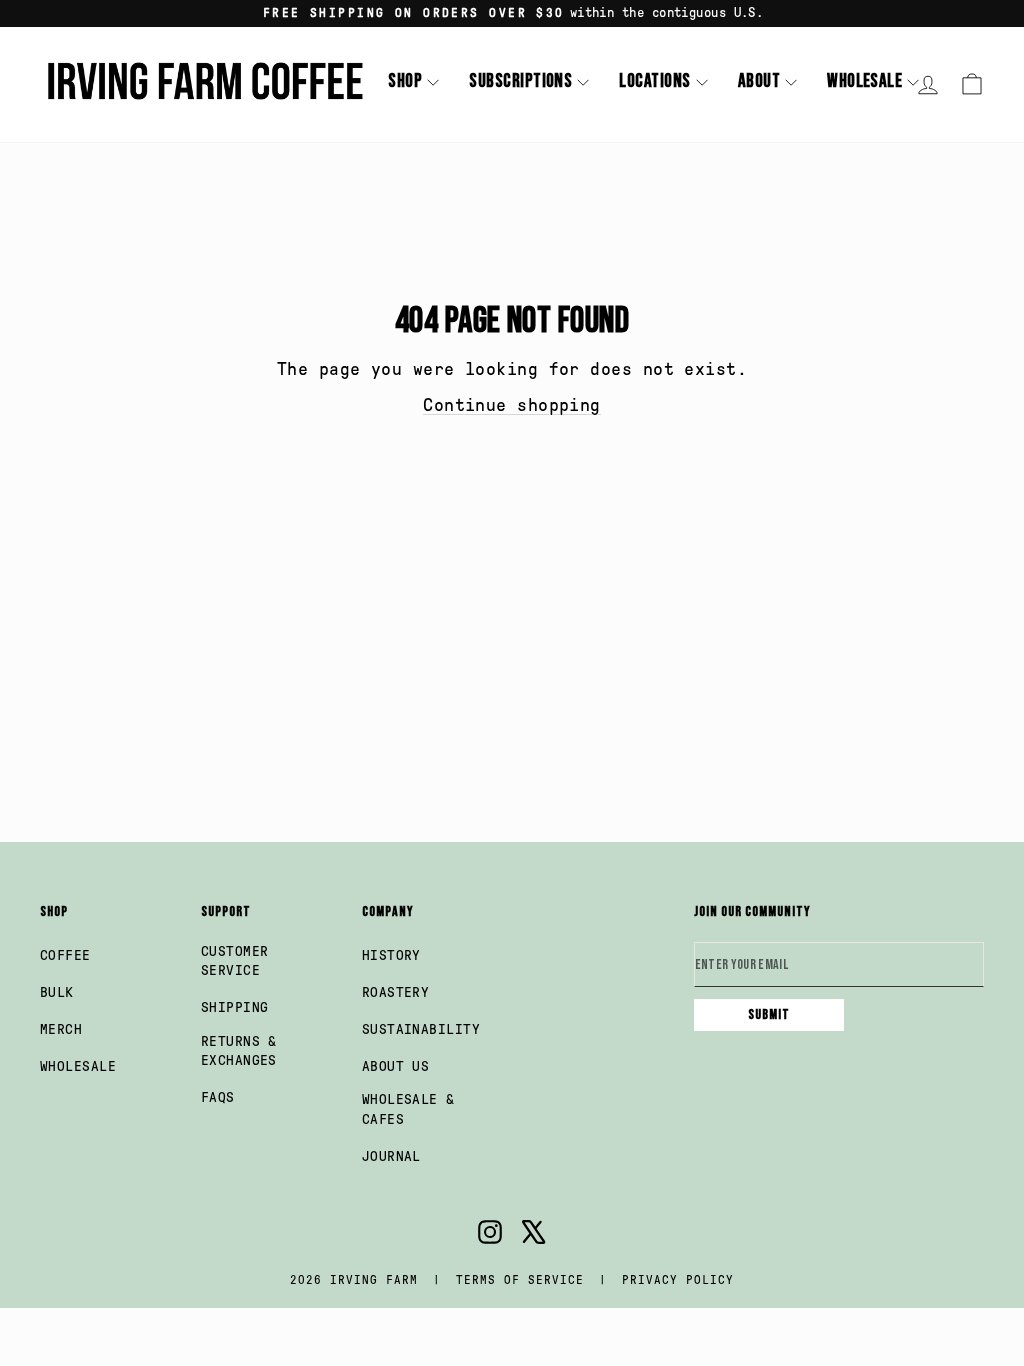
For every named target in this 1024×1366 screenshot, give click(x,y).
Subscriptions (520, 81)
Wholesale (864, 81)
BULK (57, 992)
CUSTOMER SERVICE (235, 961)
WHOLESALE (78, 1066)
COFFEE (65, 955)
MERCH (61, 1029)
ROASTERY (396, 992)
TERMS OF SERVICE (520, 1280)
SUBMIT (769, 1014)
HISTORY (391, 955)
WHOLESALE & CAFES (408, 1109)
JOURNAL (391, 1156)
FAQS (218, 1097)
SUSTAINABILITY (421, 1029)
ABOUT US (396, 1066)
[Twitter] (534, 1235)
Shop (405, 81)
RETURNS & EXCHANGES (239, 1051)
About (759, 81)
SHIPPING (235, 1007)
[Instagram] (490, 1235)
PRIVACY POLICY (678, 1280)
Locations (654, 81)
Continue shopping (512, 405)
